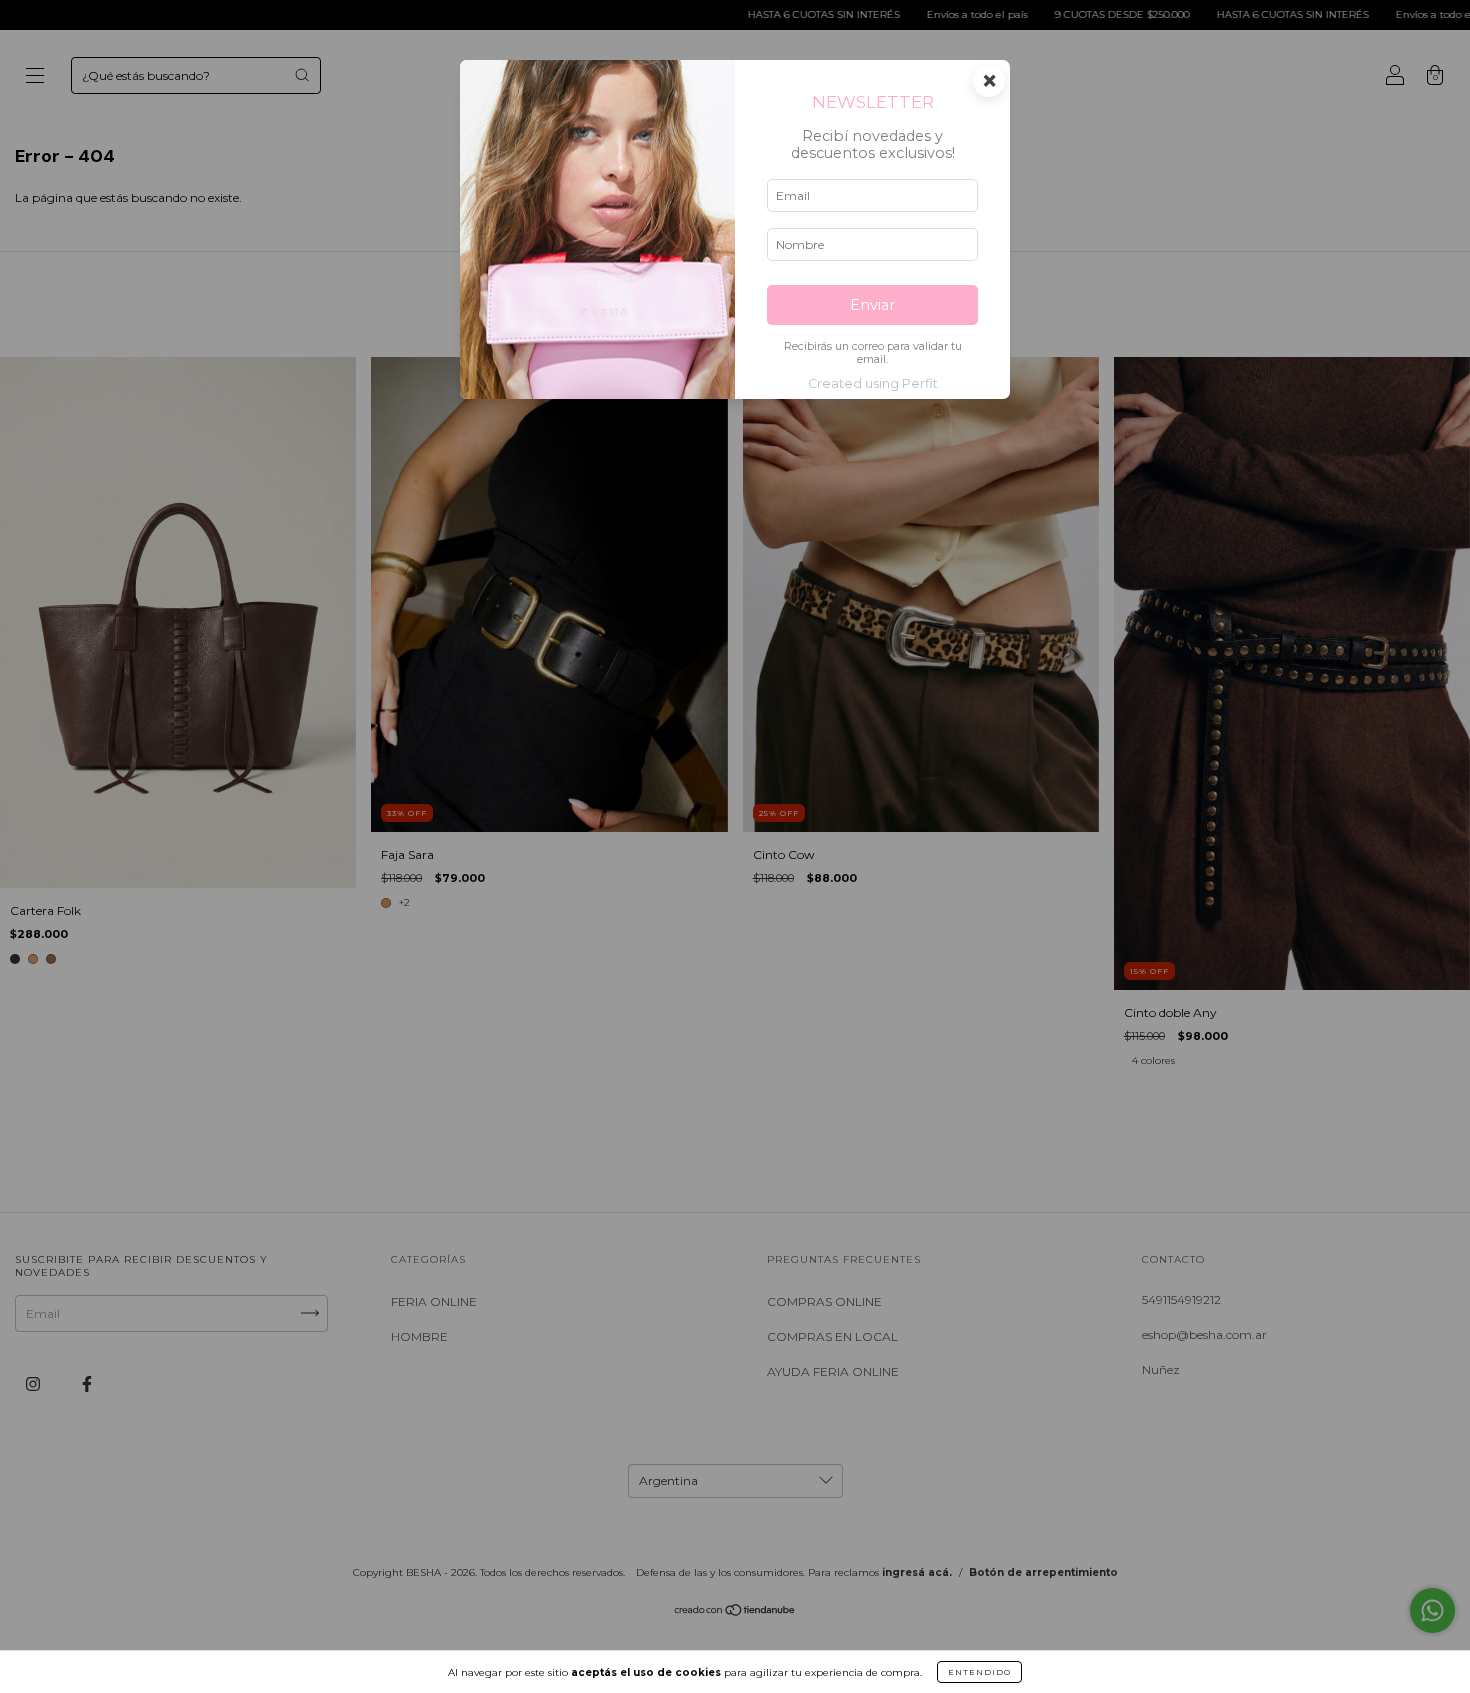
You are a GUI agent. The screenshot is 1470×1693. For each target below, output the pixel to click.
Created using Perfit (873, 383)
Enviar (872, 305)
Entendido (979, 1672)
